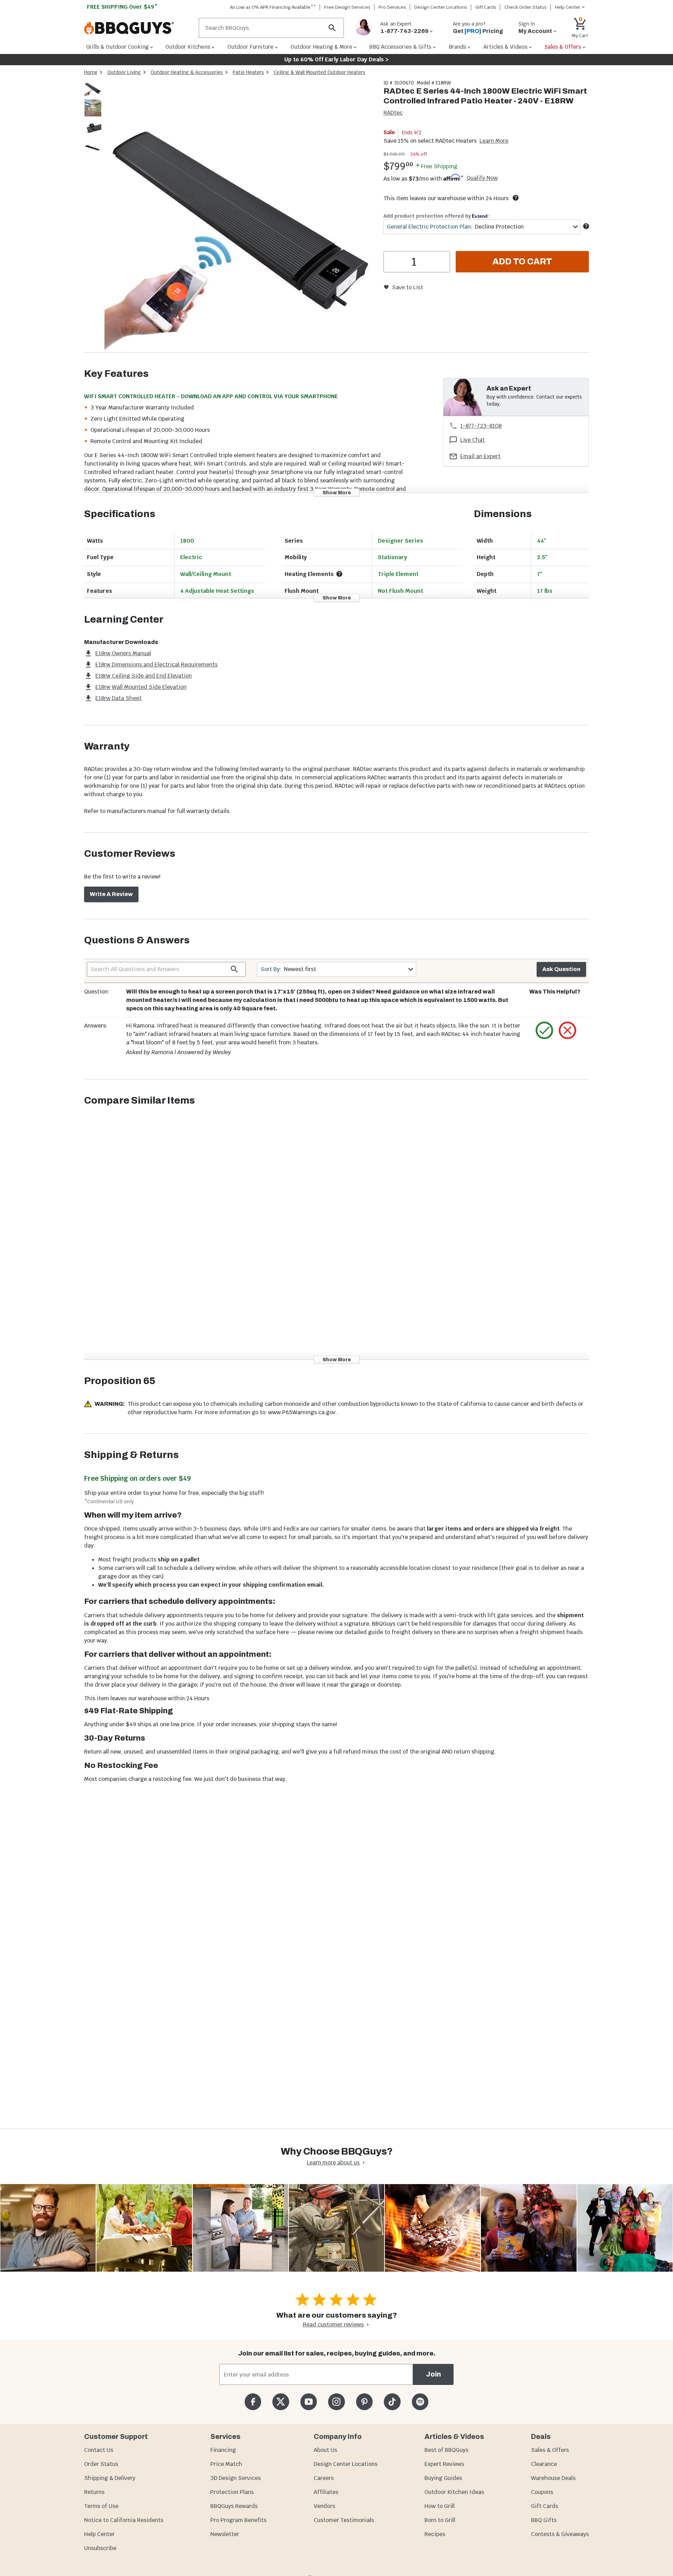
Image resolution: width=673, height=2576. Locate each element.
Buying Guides (443, 2478)
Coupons (542, 2492)
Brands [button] (457, 47)
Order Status (101, 2464)
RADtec (393, 113)
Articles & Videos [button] (505, 47)
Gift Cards (486, 7)
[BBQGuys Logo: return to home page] (139, 28)
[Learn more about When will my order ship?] (516, 198)
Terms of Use (101, 2506)
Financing (223, 2450)
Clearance (544, 2464)
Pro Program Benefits (238, 2520)
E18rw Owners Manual (123, 653)
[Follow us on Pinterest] (364, 2402)
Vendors (324, 2506)
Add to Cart (522, 262)
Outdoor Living (124, 72)
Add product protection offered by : (437, 216)
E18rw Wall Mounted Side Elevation (141, 687)
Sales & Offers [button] (563, 47)
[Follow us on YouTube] (309, 2402)
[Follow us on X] (281, 2402)
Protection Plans (232, 2492)
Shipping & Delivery (110, 2478)
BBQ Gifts (544, 2520)
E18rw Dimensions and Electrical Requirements (157, 665)
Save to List (407, 287)
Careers (324, 2478)
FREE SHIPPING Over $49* (122, 7)
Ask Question (561, 969)
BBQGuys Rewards (234, 2506)
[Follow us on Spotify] (420, 2402)
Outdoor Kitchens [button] (188, 47)
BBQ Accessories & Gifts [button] (400, 47)
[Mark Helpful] (544, 1030)
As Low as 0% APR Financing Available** (273, 7)
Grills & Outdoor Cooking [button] (117, 47)
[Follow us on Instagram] (336, 2402)
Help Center (99, 2534)
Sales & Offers (550, 2450)
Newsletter (225, 2534)
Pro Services (392, 7)
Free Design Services (347, 7)
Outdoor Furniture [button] (250, 47)
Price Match (226, 2464)
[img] (240, 216)
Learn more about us (333, 2163)
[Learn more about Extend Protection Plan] (586, 226)
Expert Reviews (444, 2464)
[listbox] (93, 119)
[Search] (332, 28)
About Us (325, 2450)
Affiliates (326, 2492)
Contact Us (99, 2450)
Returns (94, 2492)
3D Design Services (236, 2478)
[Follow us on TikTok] (392, 2402)
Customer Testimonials (344, 2520)
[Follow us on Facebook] (253, 2402)
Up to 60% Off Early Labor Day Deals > (336, 59)
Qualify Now (482, 178)
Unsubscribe (100, 2548)
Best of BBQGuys (446, 2450)
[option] (93, 95)
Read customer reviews (333, 2324)
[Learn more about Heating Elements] (339, 574)
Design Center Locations (441, 7)
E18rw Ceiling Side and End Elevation (144, 676)
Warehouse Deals (553, 2478)
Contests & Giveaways (560, 2534)
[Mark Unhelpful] (567, 1030)
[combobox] (482, 227)
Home (91, 72)
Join (433, 2374)
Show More (337, 492)
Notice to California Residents (124, 2520)
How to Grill (440, 2506)
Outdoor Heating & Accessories (187, 72)
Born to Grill (440, 2520)
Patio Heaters (248, 72)
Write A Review (111, 894)
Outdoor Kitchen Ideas (454, 2492)
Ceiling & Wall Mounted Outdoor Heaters (319, 72)
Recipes (435, 2534)
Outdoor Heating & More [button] (321, 47)
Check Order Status (526, 7)
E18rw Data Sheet (118, 698)
